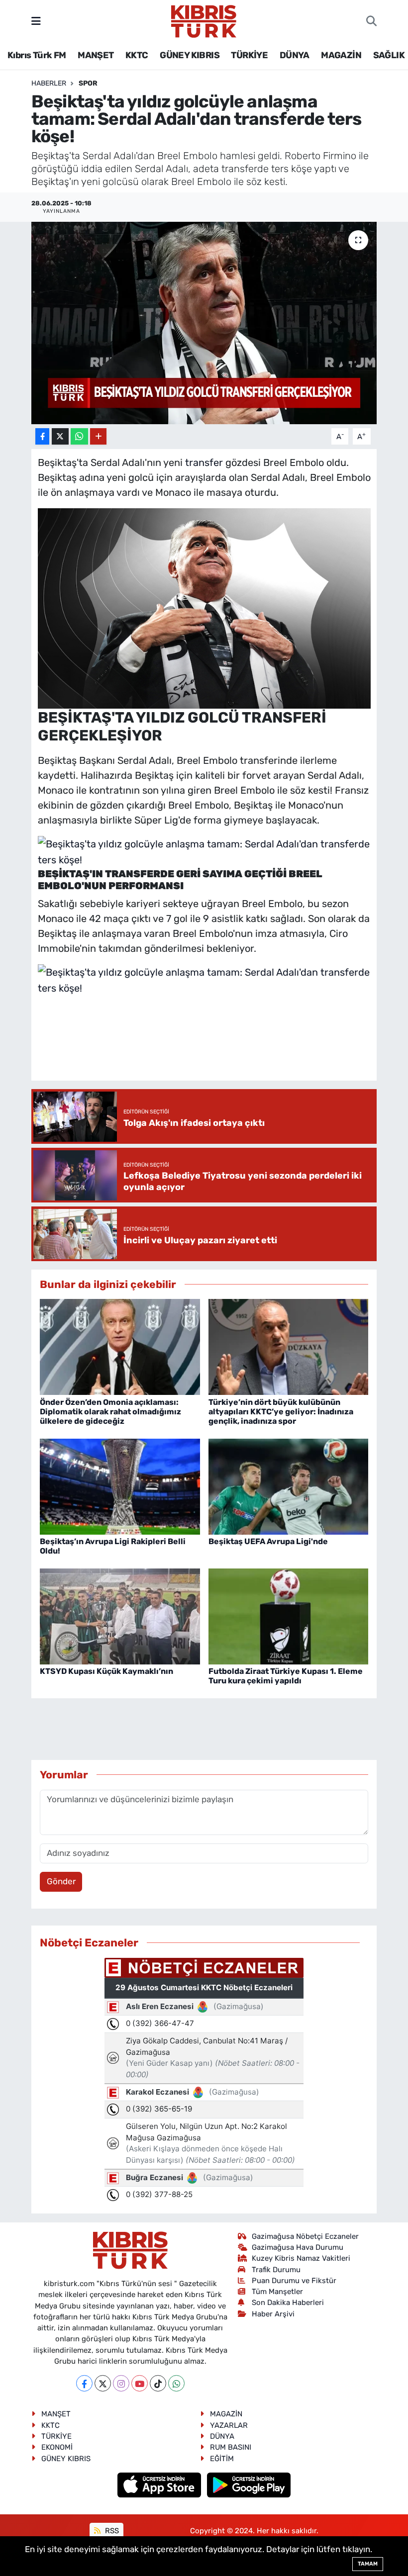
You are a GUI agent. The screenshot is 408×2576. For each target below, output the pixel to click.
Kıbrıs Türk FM (37, 55)
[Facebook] (84, 2383)
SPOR (88, 83)
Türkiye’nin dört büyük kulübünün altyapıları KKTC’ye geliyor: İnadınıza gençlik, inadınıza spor (281, 1412)
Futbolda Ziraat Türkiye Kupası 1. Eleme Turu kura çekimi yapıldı (286, 1676)
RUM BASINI (231, 2447)
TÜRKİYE (249, 55)
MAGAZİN (341, 55)
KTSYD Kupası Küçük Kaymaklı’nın (106, 1671)
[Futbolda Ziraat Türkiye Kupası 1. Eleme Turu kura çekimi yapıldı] (289, 1616)
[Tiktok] (158, 2383)
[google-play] (249, 2484)
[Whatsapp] (176, 2383)
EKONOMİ (57, 2447)
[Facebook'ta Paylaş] (42, 436)
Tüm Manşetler (277, 2292)
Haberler (49, 83)
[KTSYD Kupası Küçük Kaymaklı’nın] (120, 1616)
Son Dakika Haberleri (288, 2302)
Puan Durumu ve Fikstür (294, 2281)
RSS (111, 2531)
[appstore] (160, 2484)
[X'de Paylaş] (60, 436)
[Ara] (371, 21)
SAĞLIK (389, 55)
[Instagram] (121, 2383)
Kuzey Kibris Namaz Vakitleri (301, 2258)
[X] (103, 2383)
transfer (204, 462)
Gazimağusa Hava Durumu (298, 2247)
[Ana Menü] (36, 21)
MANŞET (96, 55)
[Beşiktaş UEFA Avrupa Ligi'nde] (289, 1486)
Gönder (61, 1881)
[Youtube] (140, 2383)
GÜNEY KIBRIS (190, 55)
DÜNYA (295, 55)
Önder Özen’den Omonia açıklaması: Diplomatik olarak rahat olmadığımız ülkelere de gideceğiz (110, 1412)
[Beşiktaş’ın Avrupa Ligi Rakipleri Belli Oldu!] (120, 1486)
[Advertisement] (219, 1044)
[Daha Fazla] (98, 436)
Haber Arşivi (273, 2314)
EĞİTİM (222, 2459)
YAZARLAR (229, 2425)
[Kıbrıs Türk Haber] (204, 20)
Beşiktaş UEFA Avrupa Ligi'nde (268, 1541)
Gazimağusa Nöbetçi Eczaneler (305, 2236)
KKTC (137, 55)
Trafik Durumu (276, 2270)
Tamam (368, 2564)
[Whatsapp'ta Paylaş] (79, 436)
